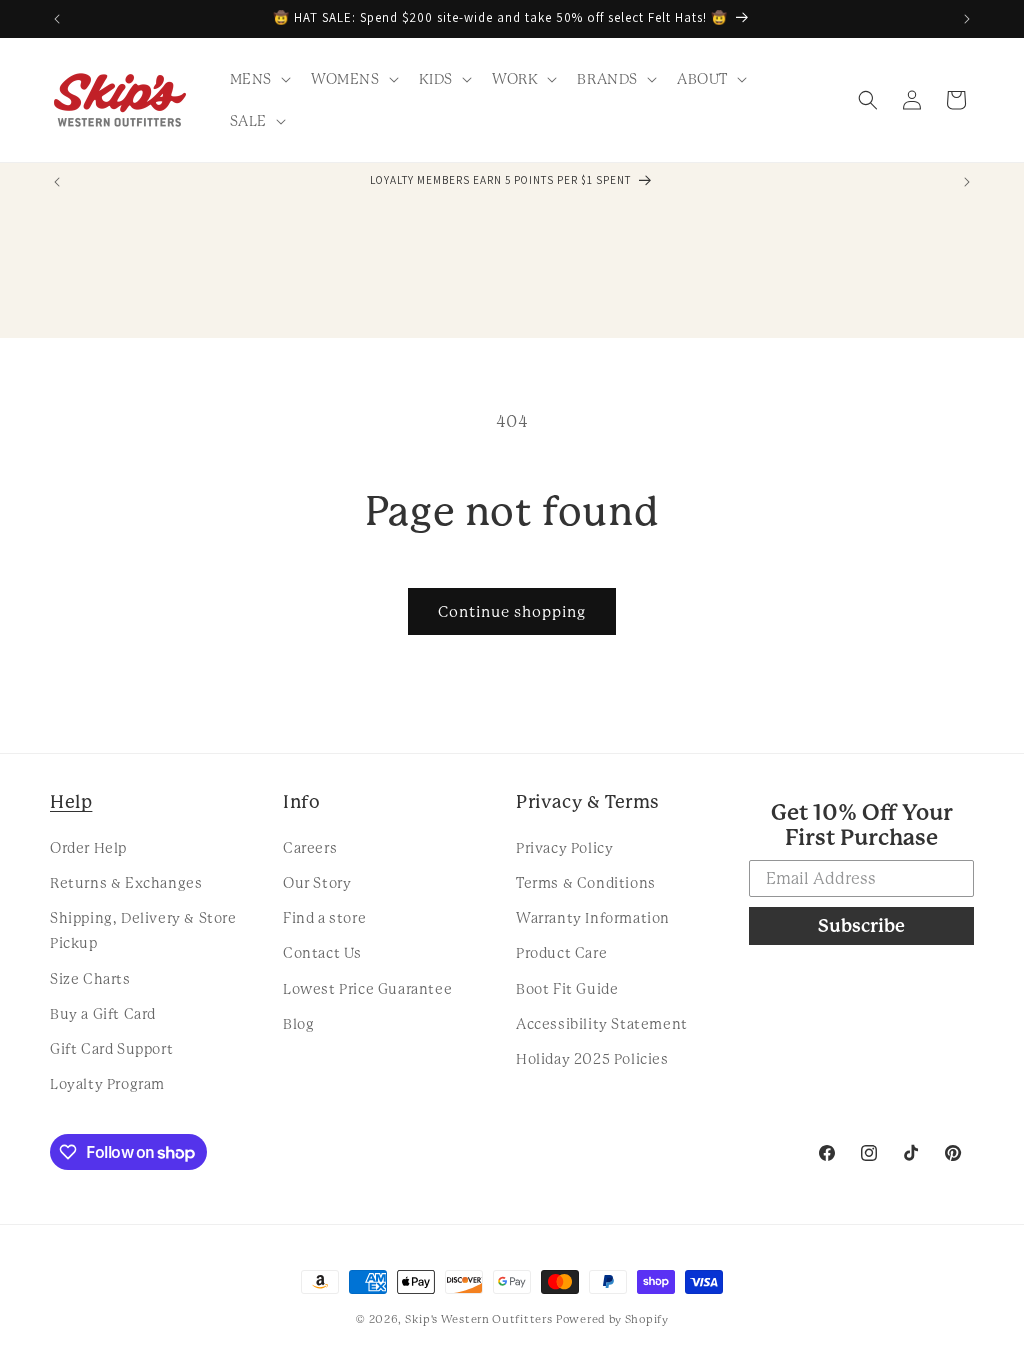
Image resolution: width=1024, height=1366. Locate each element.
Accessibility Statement (602, 1024)
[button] (258, 79)
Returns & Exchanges (126, 883)
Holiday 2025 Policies (592, 1059)
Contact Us (322, 953)
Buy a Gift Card (103, 1014)
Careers (310, 848)
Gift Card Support (111, 1049)
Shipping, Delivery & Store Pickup (143, 930)
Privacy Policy (564, 848)
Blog (298, 1024)
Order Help (88, 848)
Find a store (324, 918)
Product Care (561, 953)
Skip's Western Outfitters (479, 1319)
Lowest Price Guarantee (367, 989)
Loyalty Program (107, 1084)
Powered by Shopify (612, 1319)
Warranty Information (593, 918)
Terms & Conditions (586, 883)
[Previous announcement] (57, 19)
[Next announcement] (967, 19)
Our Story (317, 883)
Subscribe (861, 925)
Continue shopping (512, 612)
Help (71, 801)
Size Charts (90, 979)
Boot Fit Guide (567, 989)
